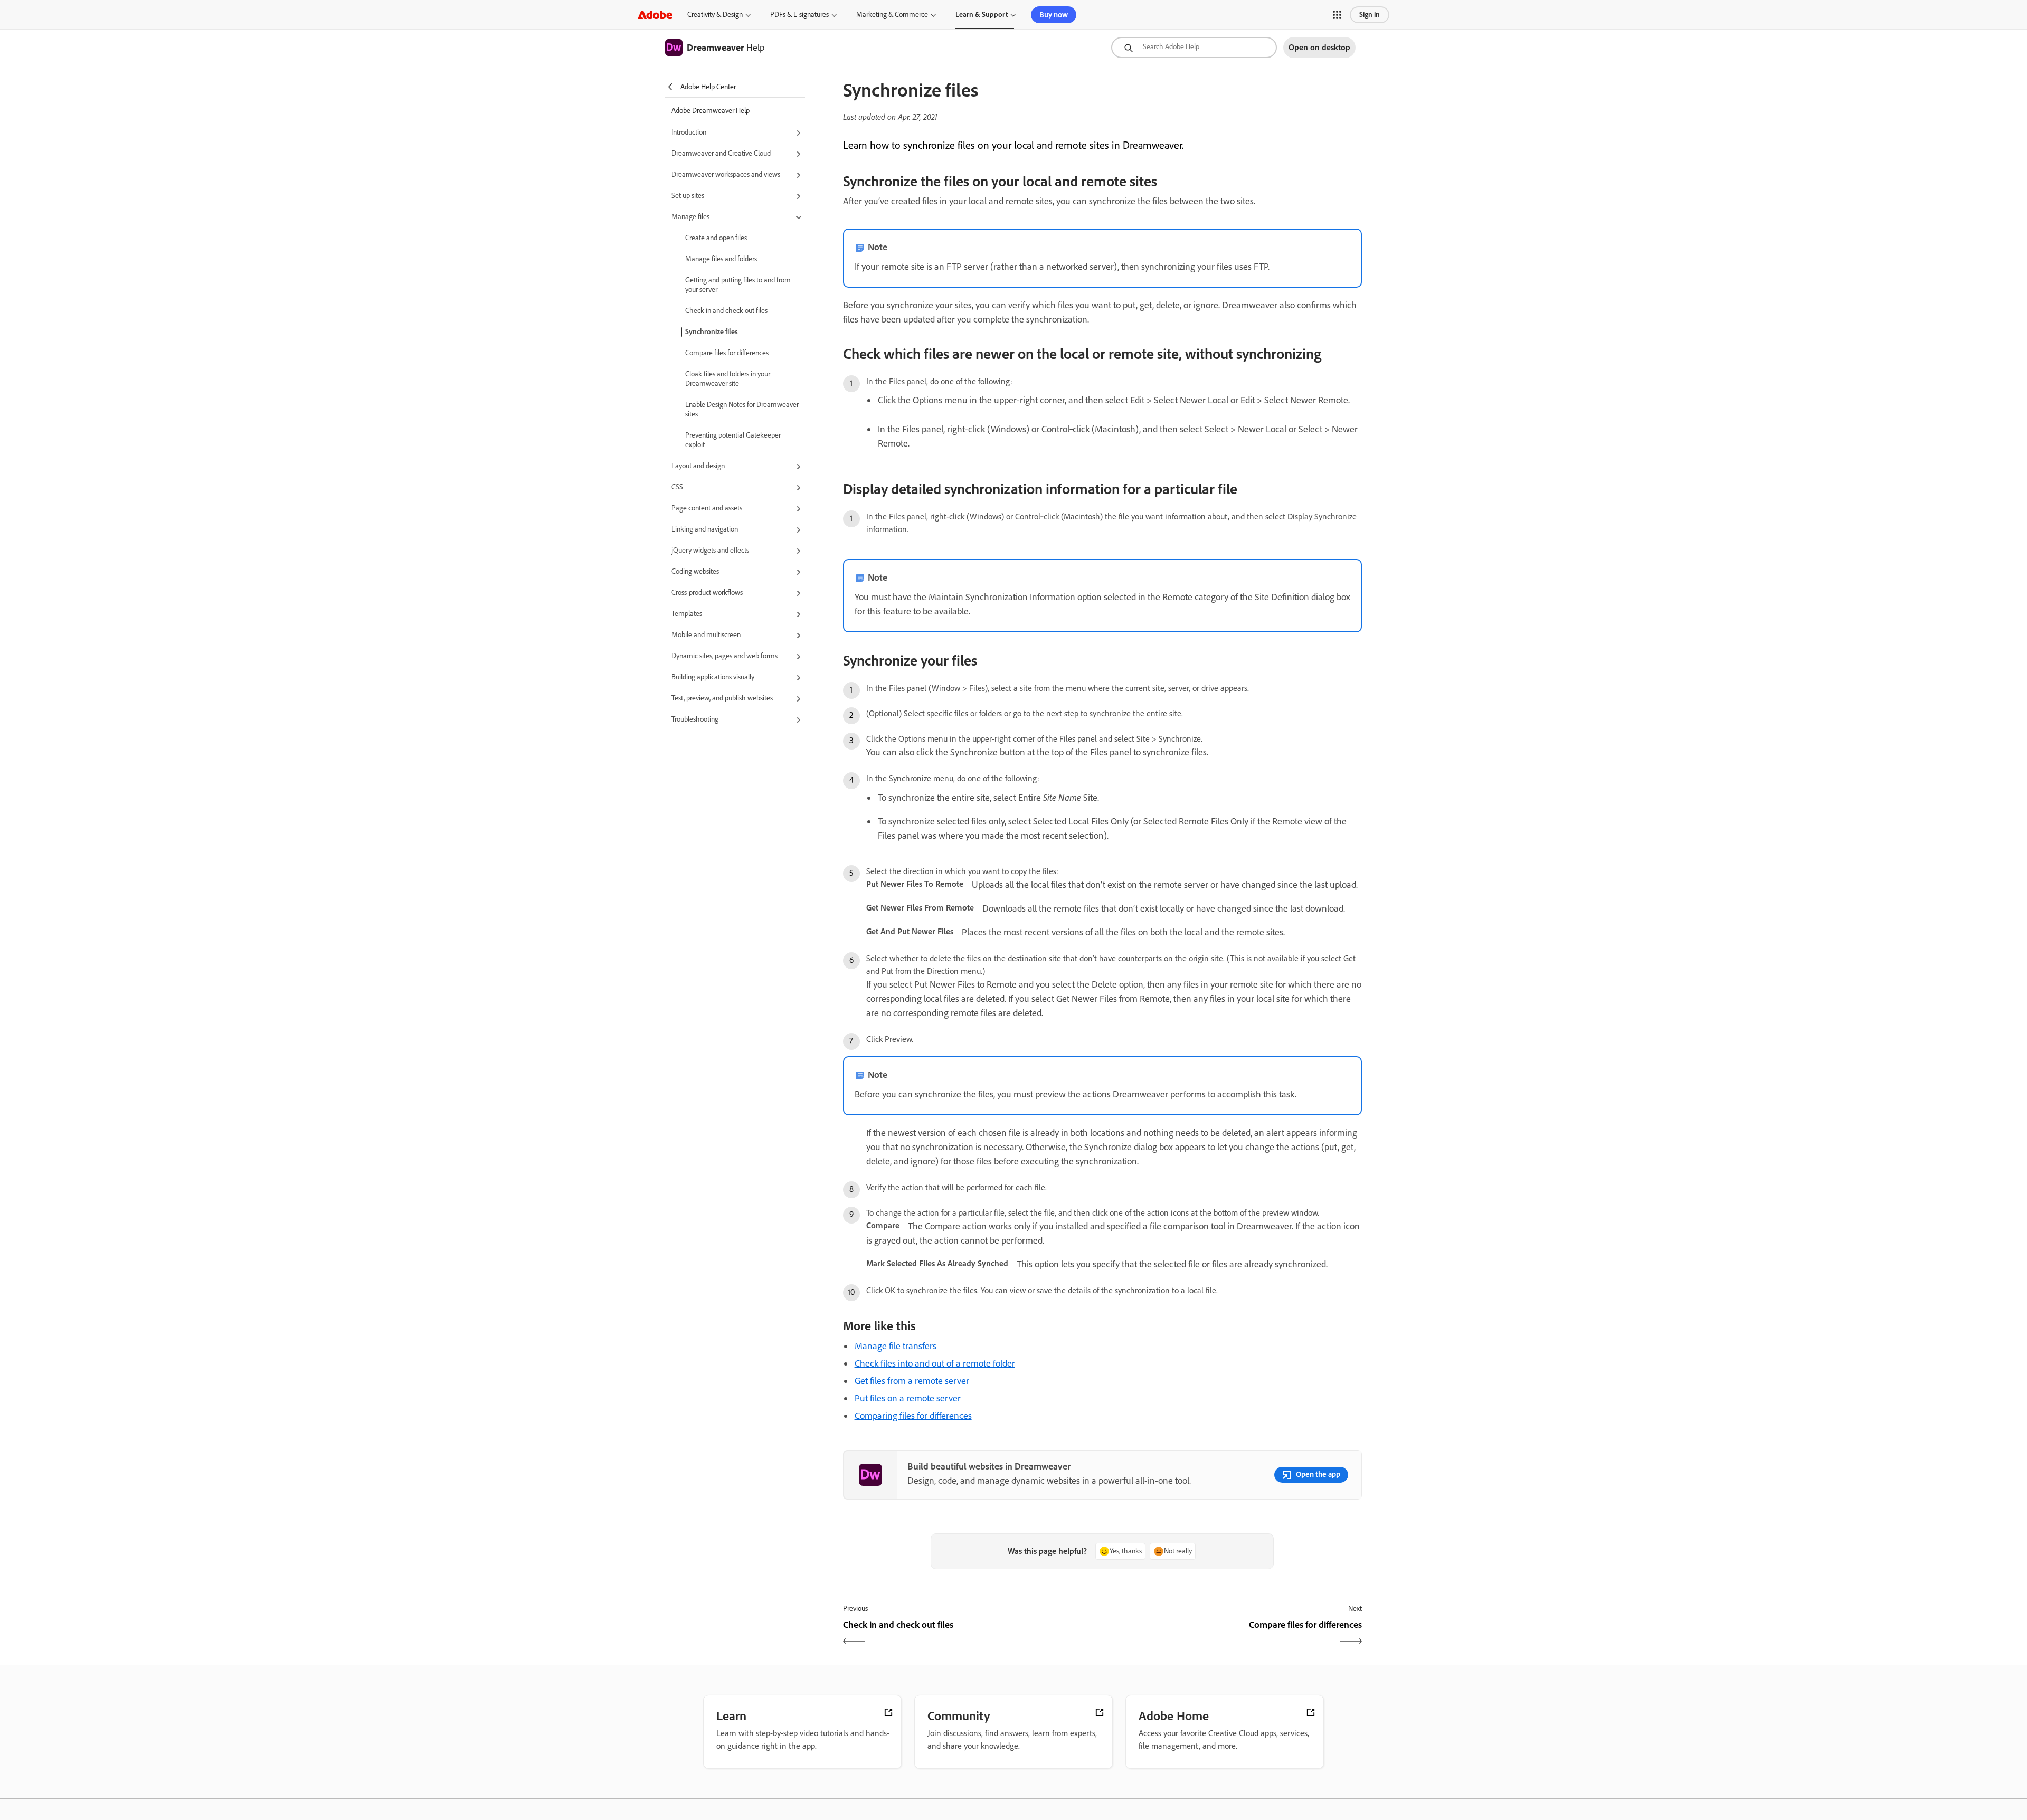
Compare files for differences (727, 353)
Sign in (1370, 15)
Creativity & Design (715, 15)
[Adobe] (655, 15)
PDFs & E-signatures (799, 15)
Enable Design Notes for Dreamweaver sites (742, 409)
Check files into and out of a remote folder (935, 1363)
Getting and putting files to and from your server (738, 285)
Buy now (1054, 15)
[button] (1337, 15)
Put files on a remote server (908, 1398)
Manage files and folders (721, 259)
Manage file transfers (896, 1346)
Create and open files (716, 238)
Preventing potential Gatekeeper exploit (733, 440)
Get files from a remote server (912, 1381)
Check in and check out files (726, 311)
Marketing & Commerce (892, 15)
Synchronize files (712, 332)
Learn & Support (982, 15)
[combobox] (1194, 48)
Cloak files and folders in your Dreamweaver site (728, 379)
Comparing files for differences (913, 1416)
